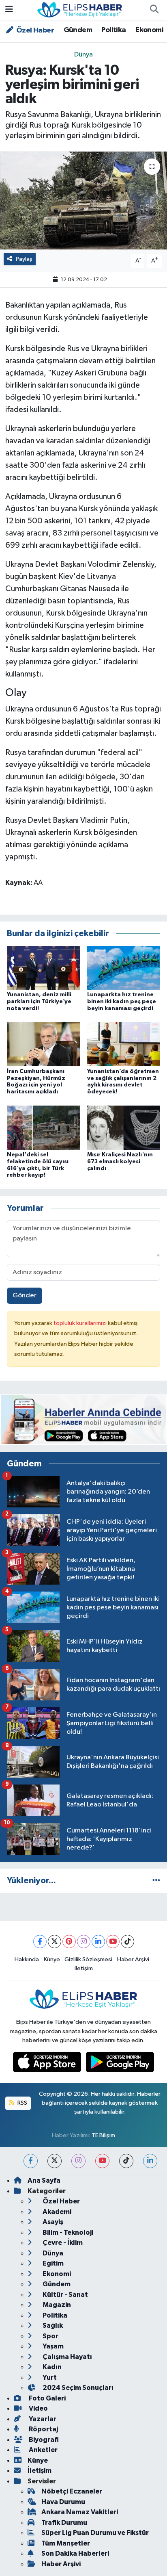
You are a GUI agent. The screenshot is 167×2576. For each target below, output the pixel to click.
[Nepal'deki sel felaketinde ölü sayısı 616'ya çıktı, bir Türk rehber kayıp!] (44, 1128)
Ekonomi (149, 30)
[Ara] (154, 10)
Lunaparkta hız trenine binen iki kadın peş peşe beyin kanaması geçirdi (122, 1002)
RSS (22, 2103)
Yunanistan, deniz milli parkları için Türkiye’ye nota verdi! (39, 1002)
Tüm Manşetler (66, 2543)
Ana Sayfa (44, 2180)
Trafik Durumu (64, 2523)
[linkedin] (150, 2161)
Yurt (49, 2378)
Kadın (51, 2367)
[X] (55, 1942)
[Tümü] (156, 1881)
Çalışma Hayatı (67, 2357)
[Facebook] (40, 1942)
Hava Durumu (63, 2502)
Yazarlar (42, 2419)
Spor (50, 2336)
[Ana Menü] (9, 10)
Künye (52, 1959)
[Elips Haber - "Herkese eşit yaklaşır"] (80, 10)
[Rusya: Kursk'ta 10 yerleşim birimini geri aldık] (83, 201)
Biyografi (43, 2440)
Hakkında (27, 1959)
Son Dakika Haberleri (75, 2553)
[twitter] (55, 2161)
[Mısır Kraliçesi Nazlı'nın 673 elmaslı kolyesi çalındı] (124, 1128)
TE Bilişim (103, 2135)
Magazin (56, 2305)
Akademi (56, 2212)
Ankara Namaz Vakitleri (80, 2512)
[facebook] (31, 2161)
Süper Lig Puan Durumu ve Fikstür (95, 2533)
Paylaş (24, 259)
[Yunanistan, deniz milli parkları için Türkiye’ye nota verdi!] (44, 968)
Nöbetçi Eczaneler (72, 2491)
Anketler (43, 2450)
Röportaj (43, 2429)
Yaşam (52, 2346)
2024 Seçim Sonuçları (77, 2388)
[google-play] (120, 2064)
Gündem (78, 30)
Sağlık (52, 2326)
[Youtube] (113, 1942)
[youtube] (102, 2161)
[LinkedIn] (98, 1942)
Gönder (25, 1296)
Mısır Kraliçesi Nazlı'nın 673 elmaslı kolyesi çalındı (120, 1162)
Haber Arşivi (133, 1959)
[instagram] (78, 2161)
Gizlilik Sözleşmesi (88, 1959)
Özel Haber (34, 30)
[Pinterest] (69, 1942)
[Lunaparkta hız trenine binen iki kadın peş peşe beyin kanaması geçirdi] (124, 968)
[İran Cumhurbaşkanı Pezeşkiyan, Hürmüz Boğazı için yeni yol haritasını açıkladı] (44, 1044)
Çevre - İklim (62, 2243)
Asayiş (52, 2222)
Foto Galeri (47, 2398)
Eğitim (52, 2263)
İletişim (84, 1968)
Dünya (83, 55)
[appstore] (48, 2064)
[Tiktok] (127, 1942)
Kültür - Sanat (65, 2295)
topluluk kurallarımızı (81, 1323)
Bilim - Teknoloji (67, 2232)
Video (38, 2408)
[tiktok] (126, 2161)
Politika (113, 30)
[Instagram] (84, 1942)
